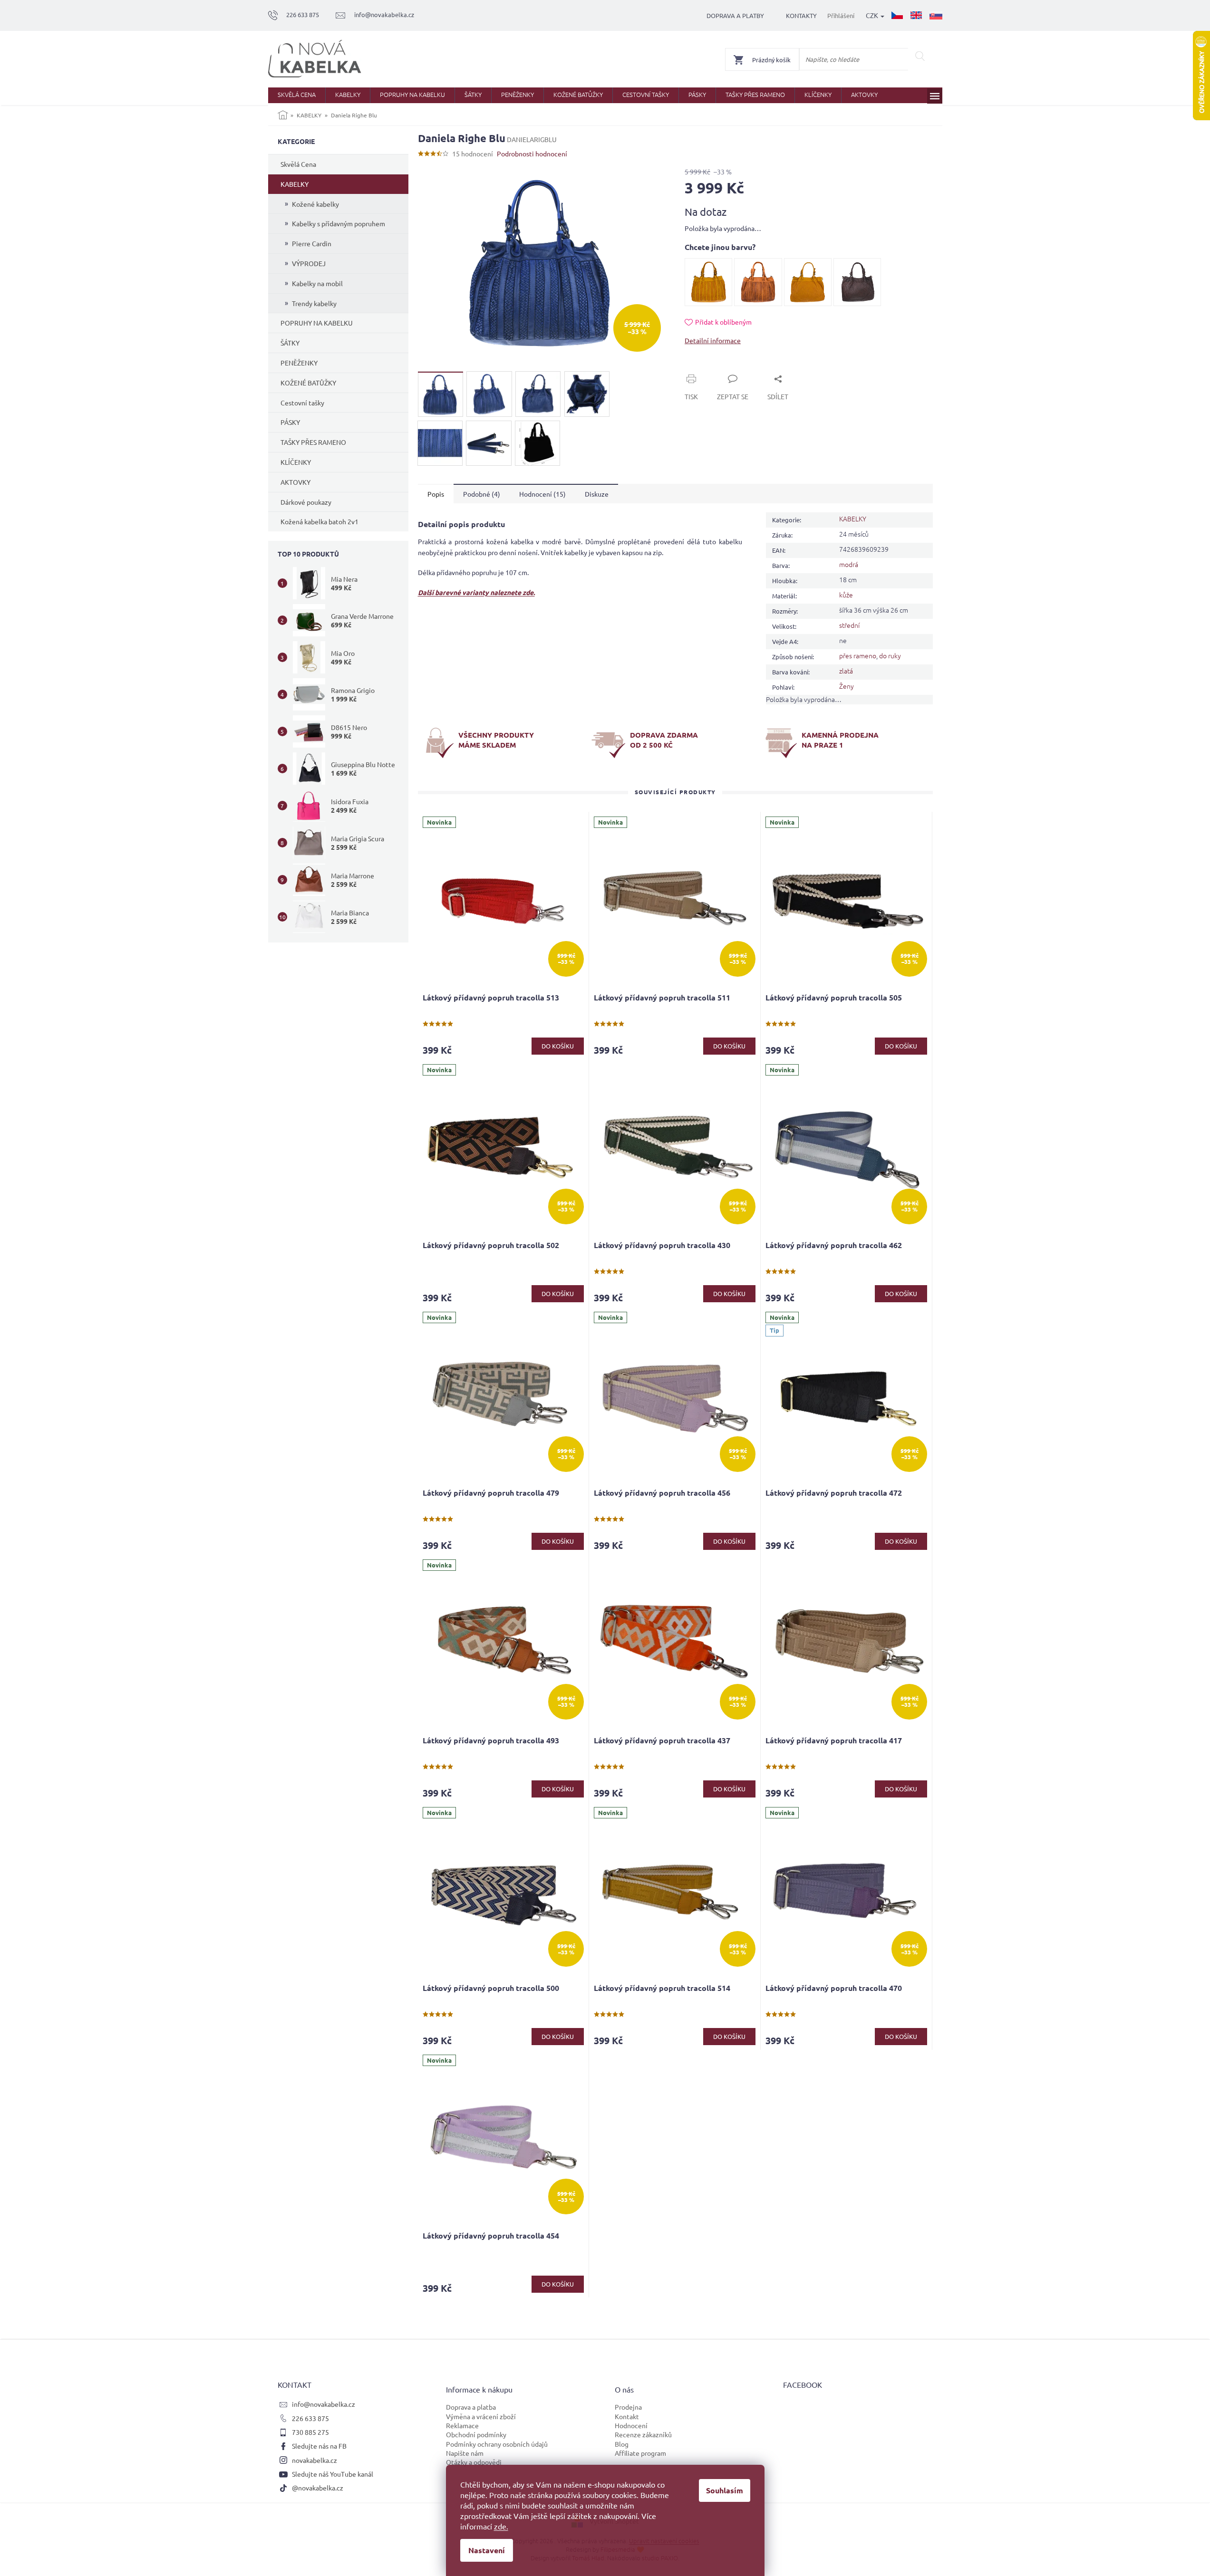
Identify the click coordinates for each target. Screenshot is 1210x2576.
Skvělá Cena (298, 164)
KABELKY (295, 184)
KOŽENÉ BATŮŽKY (308, 383)
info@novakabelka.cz (324, 2404)
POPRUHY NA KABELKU (317, 323)
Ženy (847, 686)
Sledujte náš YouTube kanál (333, 2474)
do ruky (890, 655)
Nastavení (487, 2550)
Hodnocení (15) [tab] (542, 494)
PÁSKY (290, 422)
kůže (846, 595)
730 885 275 (310, 2432)
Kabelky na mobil (317, 283)
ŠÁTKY (290, 343)
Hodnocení (631, 2425)
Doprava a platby (735, 15)
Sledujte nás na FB (319, 2446)
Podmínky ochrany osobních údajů (497, 2444)
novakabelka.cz (315, 2460)
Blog (622, 2444)
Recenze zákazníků (643, 2434)
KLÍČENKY (296, 462)
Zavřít (705, 368)
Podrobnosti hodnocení (532, 154)
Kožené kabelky (315, 204)
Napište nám (465, 2453)
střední (849, 625)
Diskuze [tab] (597, 494)
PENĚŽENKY (299, 363)
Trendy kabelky (314, 303)
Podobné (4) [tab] (482, 494)
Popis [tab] (436, 494)
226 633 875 (310, 2418)
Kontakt (627, 2416)
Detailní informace (713, 340)
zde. (501, 2526)
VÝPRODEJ (309, 263)
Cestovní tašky (302, 403)
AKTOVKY (295, 482)
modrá (849, 564)
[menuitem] (297, 95)
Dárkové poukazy (306, 502)
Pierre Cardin (312, 243)
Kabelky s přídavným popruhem (339, 223)
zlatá (846, 671)
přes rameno (858, 655)
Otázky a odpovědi (474, 2462)
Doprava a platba (471, 2407)
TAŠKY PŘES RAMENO (313, 442)
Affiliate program (640, 2453)
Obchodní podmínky (476, 2434)
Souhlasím (725, 2490)
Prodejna (628, 2407)
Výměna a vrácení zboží (481, 2416)
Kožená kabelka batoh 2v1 (319, 521)
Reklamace (462, 2425)
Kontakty (801, 15)
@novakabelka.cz (318, 2488)
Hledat (920, 56)
